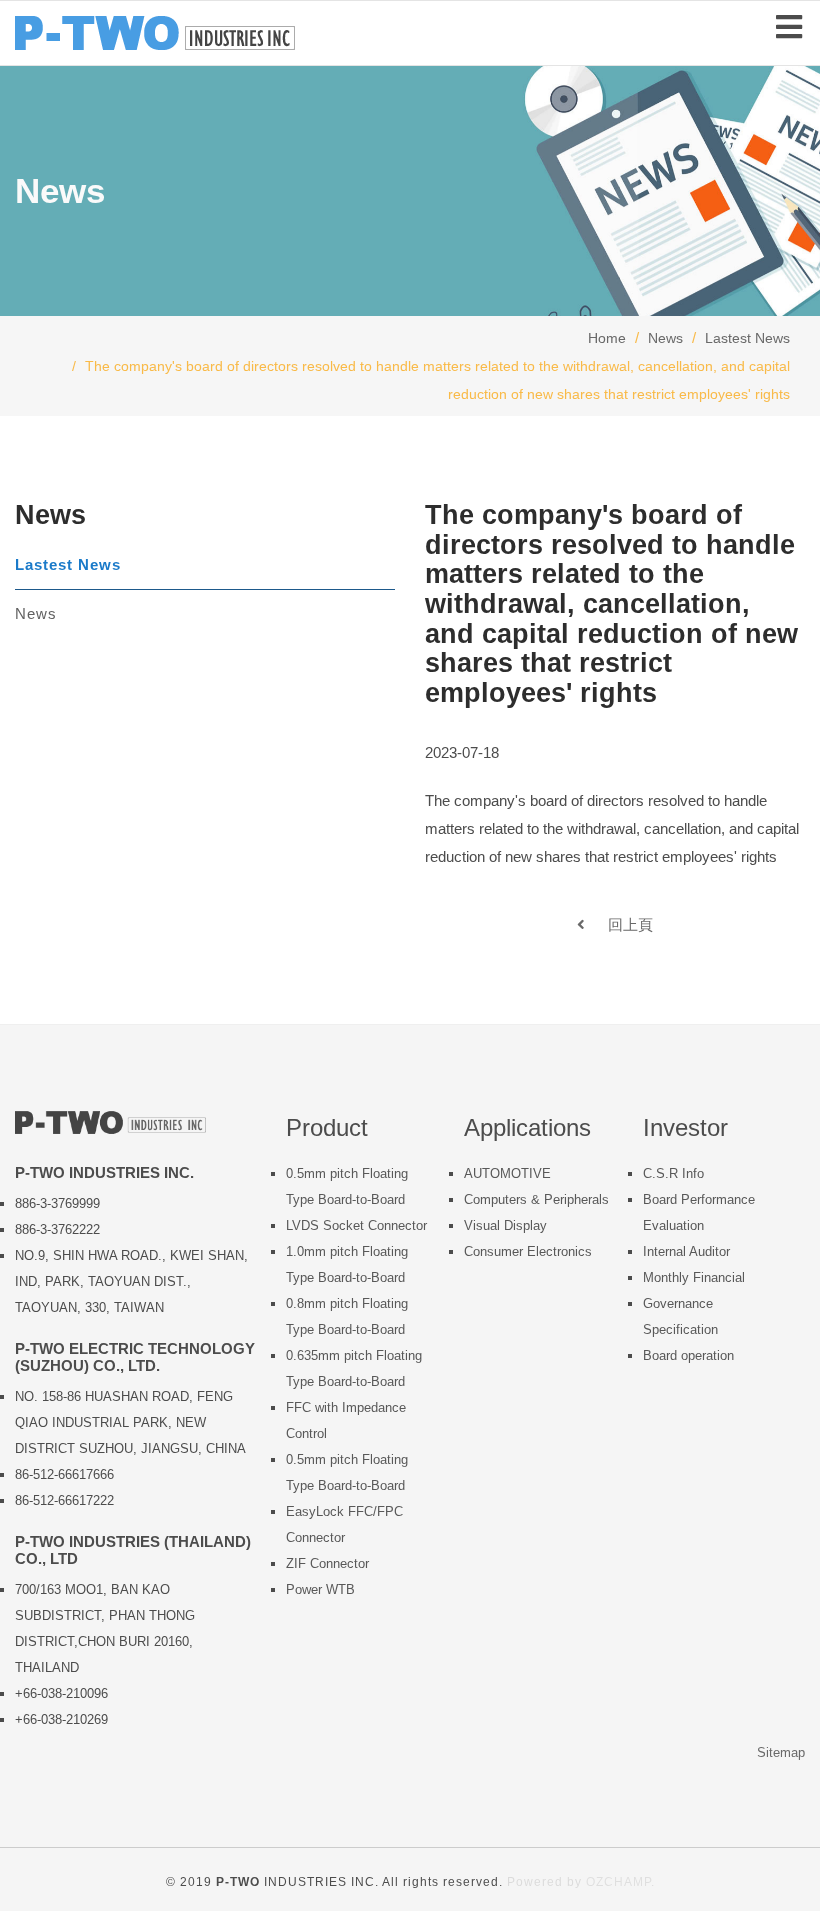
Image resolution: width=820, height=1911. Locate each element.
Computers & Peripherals (536, 1199)
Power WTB (320, 1589)
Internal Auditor (686, 1251)
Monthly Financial (694, 1277)
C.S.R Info (673, 1173)
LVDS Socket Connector (356, 1225)
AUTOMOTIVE (507, 1173)
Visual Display (505, 1225)
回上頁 (619, 924)
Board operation (688, 1355)
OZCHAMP (618, 1882)
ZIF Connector (327, 1563)
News (665, 338)
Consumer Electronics (528, 1251)
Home (607, 338)
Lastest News (747, 338)
